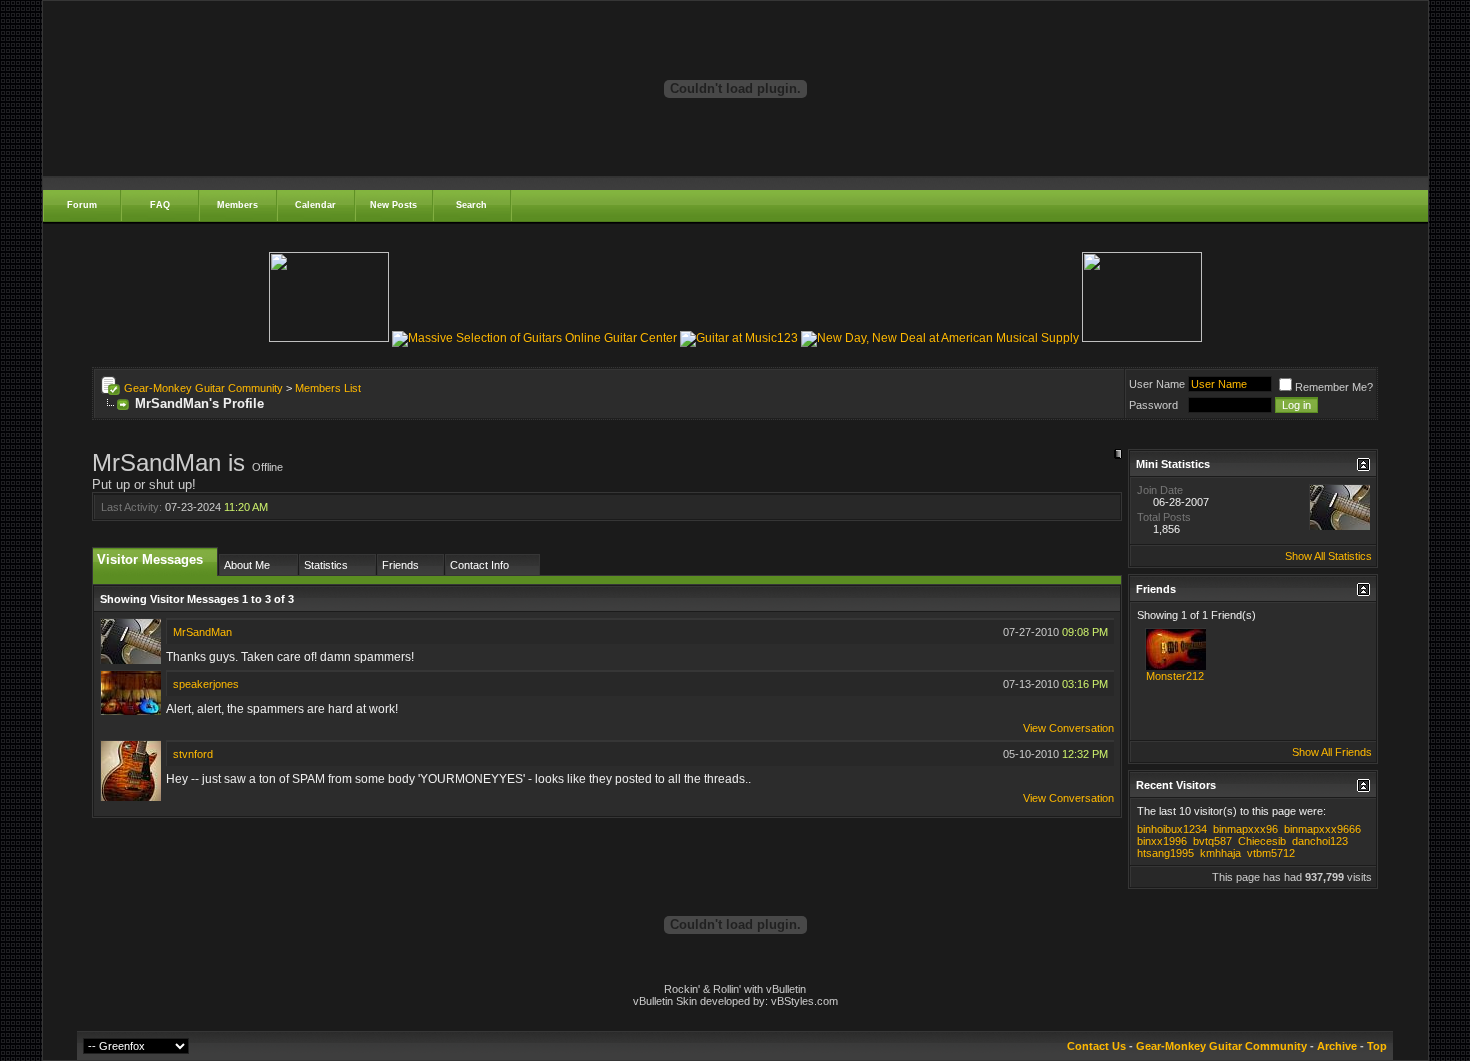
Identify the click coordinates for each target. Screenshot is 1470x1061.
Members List (328, 388)
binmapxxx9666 (1322, 829)
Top (1377, 1046)
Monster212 (1175, 676)
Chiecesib (1262, 841)
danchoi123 (1320, 841)
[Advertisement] (735, 441)
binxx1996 (1162, 841)
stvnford (193, 754)
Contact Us (1096, 1046)
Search (471, 205)
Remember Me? (1334, 387)
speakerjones (206, 684)
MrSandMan (202, 632)
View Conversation (1068, 728)
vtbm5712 (1271, 853)
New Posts (393, 205)
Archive (1337, 1046)
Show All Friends (1332, 752)
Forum (82, 205)
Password (1153, 405)
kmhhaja (1220, 853)
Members (237, 205)
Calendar (315, 205)
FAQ (160, 205)
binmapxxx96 (1245, 829)
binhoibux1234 (1172, 829)
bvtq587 (1212, 841)
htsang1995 (1165, 853)
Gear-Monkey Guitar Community (203, 388)
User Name (1157, 384)
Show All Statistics (1328, 556)
